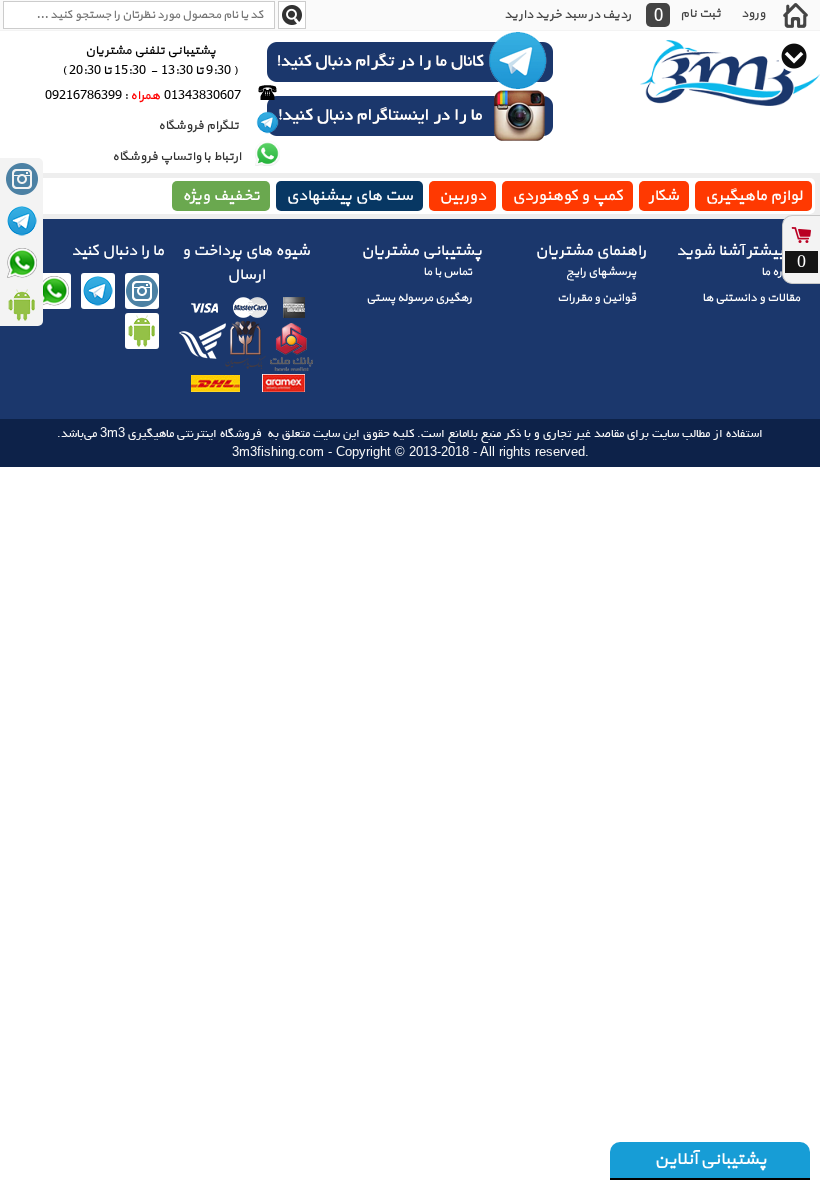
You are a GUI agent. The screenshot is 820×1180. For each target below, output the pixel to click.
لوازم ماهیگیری (753, 196)
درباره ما (780, 272)
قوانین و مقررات (596, 298)
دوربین (462, 196)
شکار (664, 196)
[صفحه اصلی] (795, 15)
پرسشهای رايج (601, 272)
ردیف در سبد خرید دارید (567, 15)
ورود (753, 13)
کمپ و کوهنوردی (567, 196)
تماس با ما (447, 272)
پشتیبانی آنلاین (710, 1159)
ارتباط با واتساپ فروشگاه (176, 157)
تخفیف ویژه (221, 196)
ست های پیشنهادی (349, 196)
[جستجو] (292, 15)
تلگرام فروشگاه (199, 126)
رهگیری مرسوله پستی (419, 298)
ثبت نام (700, 13)
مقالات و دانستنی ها (751, 298)
